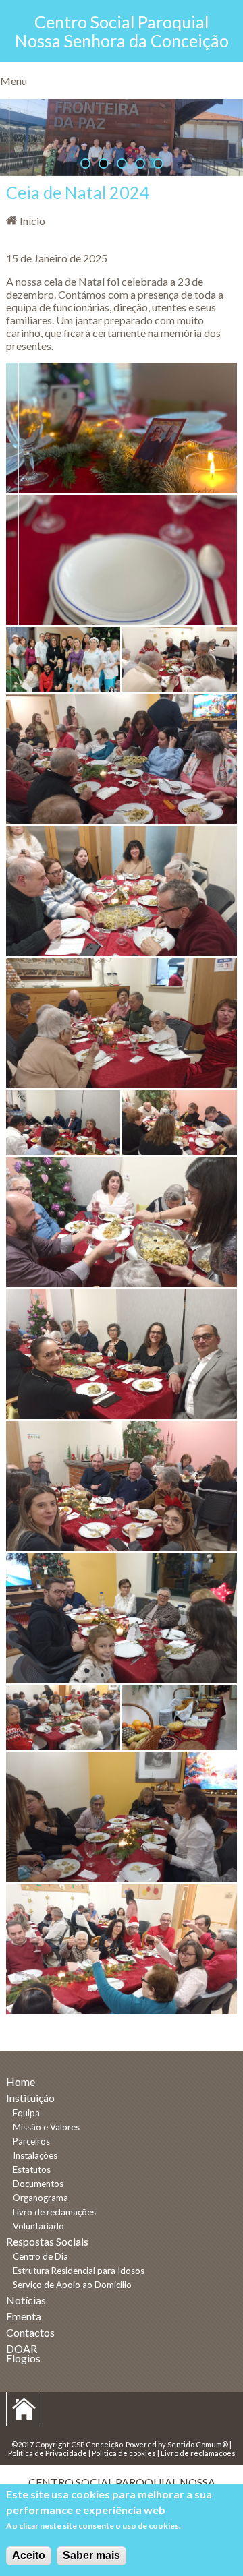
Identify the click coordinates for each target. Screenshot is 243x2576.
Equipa (26, 2113)
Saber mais (91, 2555)
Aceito (29, 2555)
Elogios (23, 2358)
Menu (13, 81)
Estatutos (32, 2169)
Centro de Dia (40, 2256)
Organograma (40, 2198)
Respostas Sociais (47, 2241)
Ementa (24, 2316)
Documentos (38, 2184)
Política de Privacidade (48, 2453)
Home (21, 2081)
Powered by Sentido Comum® (177, 2444)
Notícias (26, 2300)
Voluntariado (38, 2226)
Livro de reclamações (54, 2212)
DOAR (22, 2348)
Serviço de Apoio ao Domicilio (72, 2285)
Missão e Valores (46, 2127)
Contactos (30, 2332)
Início (32, 221)
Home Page (24, 2409)
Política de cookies (124, 2453)
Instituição (30, 2098)
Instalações (35, 2155)
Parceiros (31, 2141)
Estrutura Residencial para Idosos (79, 2271)
